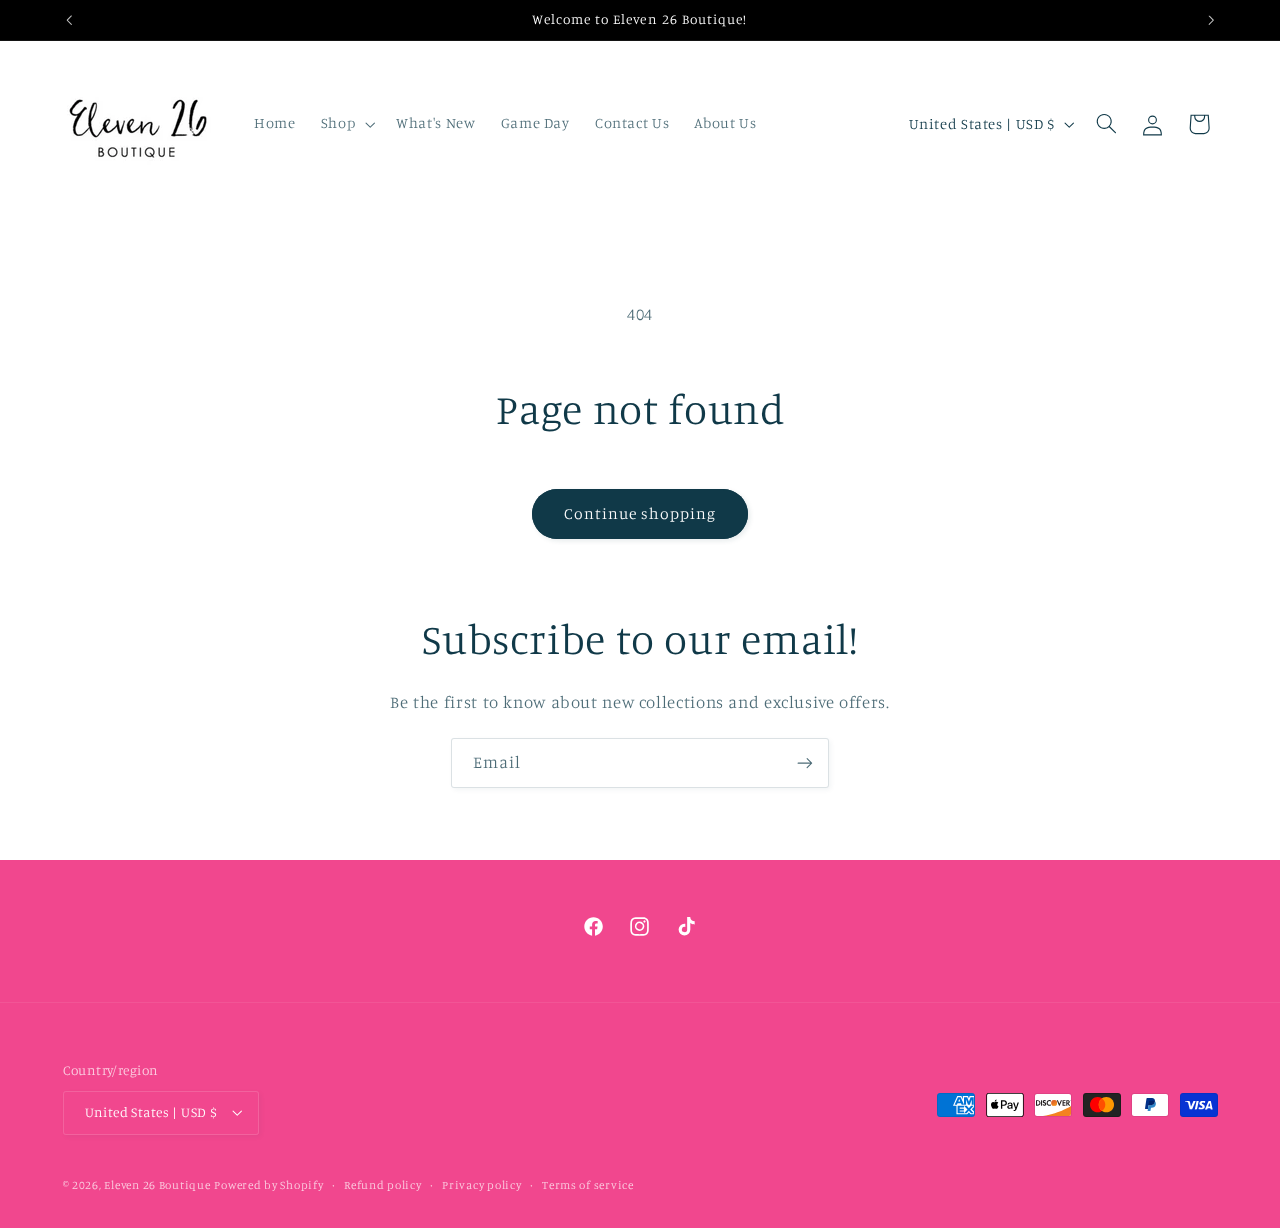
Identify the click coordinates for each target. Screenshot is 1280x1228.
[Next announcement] (1211, 20)
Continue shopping (640, 513)
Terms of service (588, 1185)
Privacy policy (481, 1185)
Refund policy (383, 1185)
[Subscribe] (805, 762)
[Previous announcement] (69, 20)
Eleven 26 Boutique (157, 1185)
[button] (345, 124)
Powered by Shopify (268, 1185)
